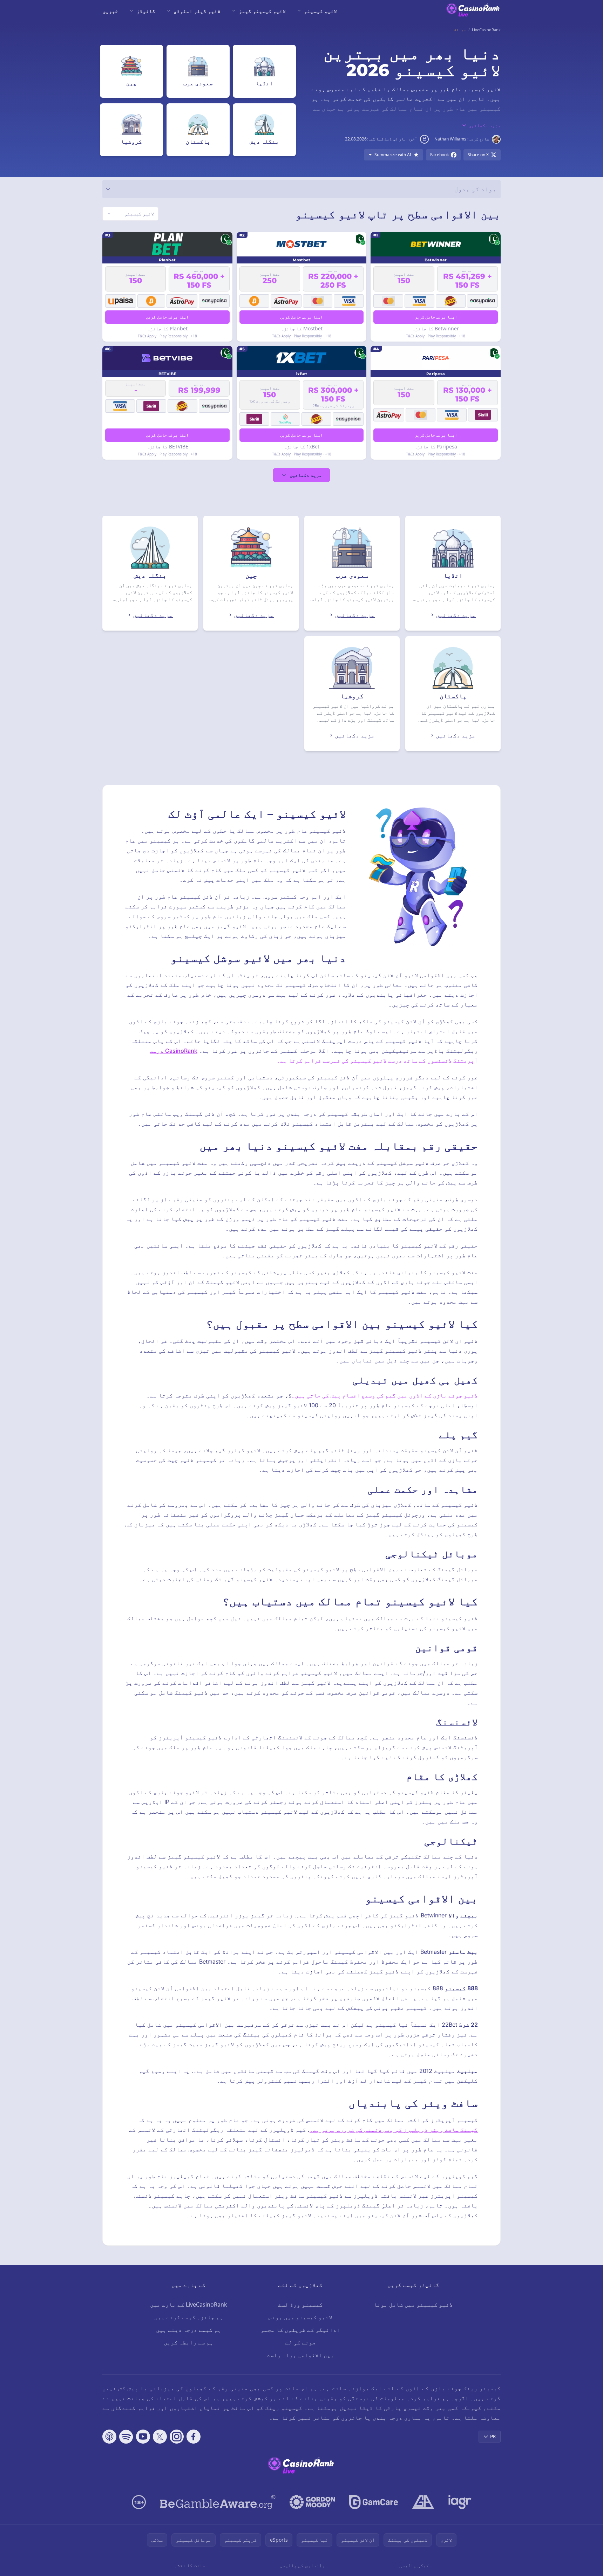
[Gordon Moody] (312, 2502)
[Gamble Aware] (218, 2502)
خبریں (110, 11)
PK (493, 2436)
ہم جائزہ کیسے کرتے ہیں (189, 2317)
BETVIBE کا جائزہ (167, 446)
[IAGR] (460, 2502)
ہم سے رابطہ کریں (189, 2342)
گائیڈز (146, 11)
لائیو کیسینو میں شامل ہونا (413, 2304)
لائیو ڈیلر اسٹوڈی (197, 11)
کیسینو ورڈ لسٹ (300, 2304)
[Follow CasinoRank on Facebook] (194, 2437)
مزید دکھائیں (306, 475)
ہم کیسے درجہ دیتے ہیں (189, 2330)
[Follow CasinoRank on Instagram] (177, 2437)
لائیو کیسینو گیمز (262, 11)
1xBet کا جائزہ (302, 446)
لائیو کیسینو (320, 11)
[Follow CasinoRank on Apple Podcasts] (109, 2437)
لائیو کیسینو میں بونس (300, 2317)
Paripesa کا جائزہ (436, 446)
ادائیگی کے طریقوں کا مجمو (300, 2330)
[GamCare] (374, 2502)
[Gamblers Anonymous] (423, 2502)
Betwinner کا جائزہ (436, 328)
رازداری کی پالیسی (302, 2565)
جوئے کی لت (300, 2342)
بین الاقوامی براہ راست (300, 2355)
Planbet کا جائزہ (167, 328)
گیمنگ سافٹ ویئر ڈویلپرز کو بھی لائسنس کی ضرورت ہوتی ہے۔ (394, 2130)
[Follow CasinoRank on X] (160, 2437)
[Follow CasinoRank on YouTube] (143, 2437)
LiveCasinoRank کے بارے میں (189, 2304)
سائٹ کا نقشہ (190, 2565)
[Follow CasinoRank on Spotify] (126, 2437)
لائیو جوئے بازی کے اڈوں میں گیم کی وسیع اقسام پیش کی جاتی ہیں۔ (385, 1395)
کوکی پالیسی (414, 2565)
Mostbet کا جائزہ (302, 328)
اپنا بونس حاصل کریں (436, 317)
